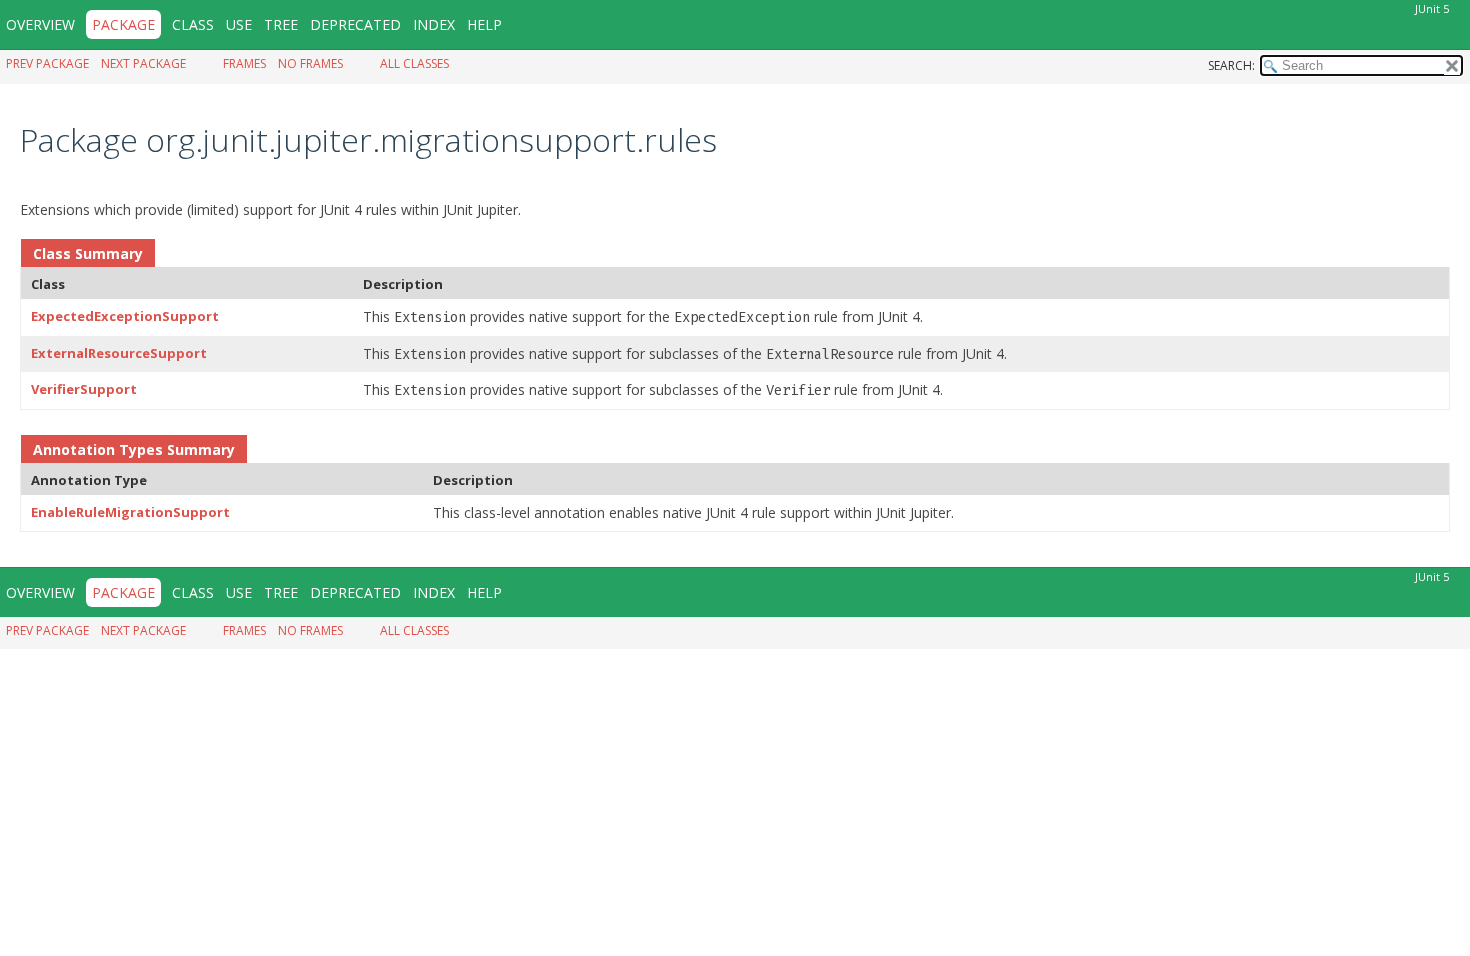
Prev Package (47, 63)
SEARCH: (1231, 65)
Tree (281, 24)
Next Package (143, 63)
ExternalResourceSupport (119, 353)
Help (484, 24)
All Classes (414, 63)
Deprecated (355, 24)
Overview (40, 24)
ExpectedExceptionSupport (125, 316)
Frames (244, 63)
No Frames (310, 63)
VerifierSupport (84, 389)
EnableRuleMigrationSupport (130, 512)
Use (239, 24)
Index (434, 24)
